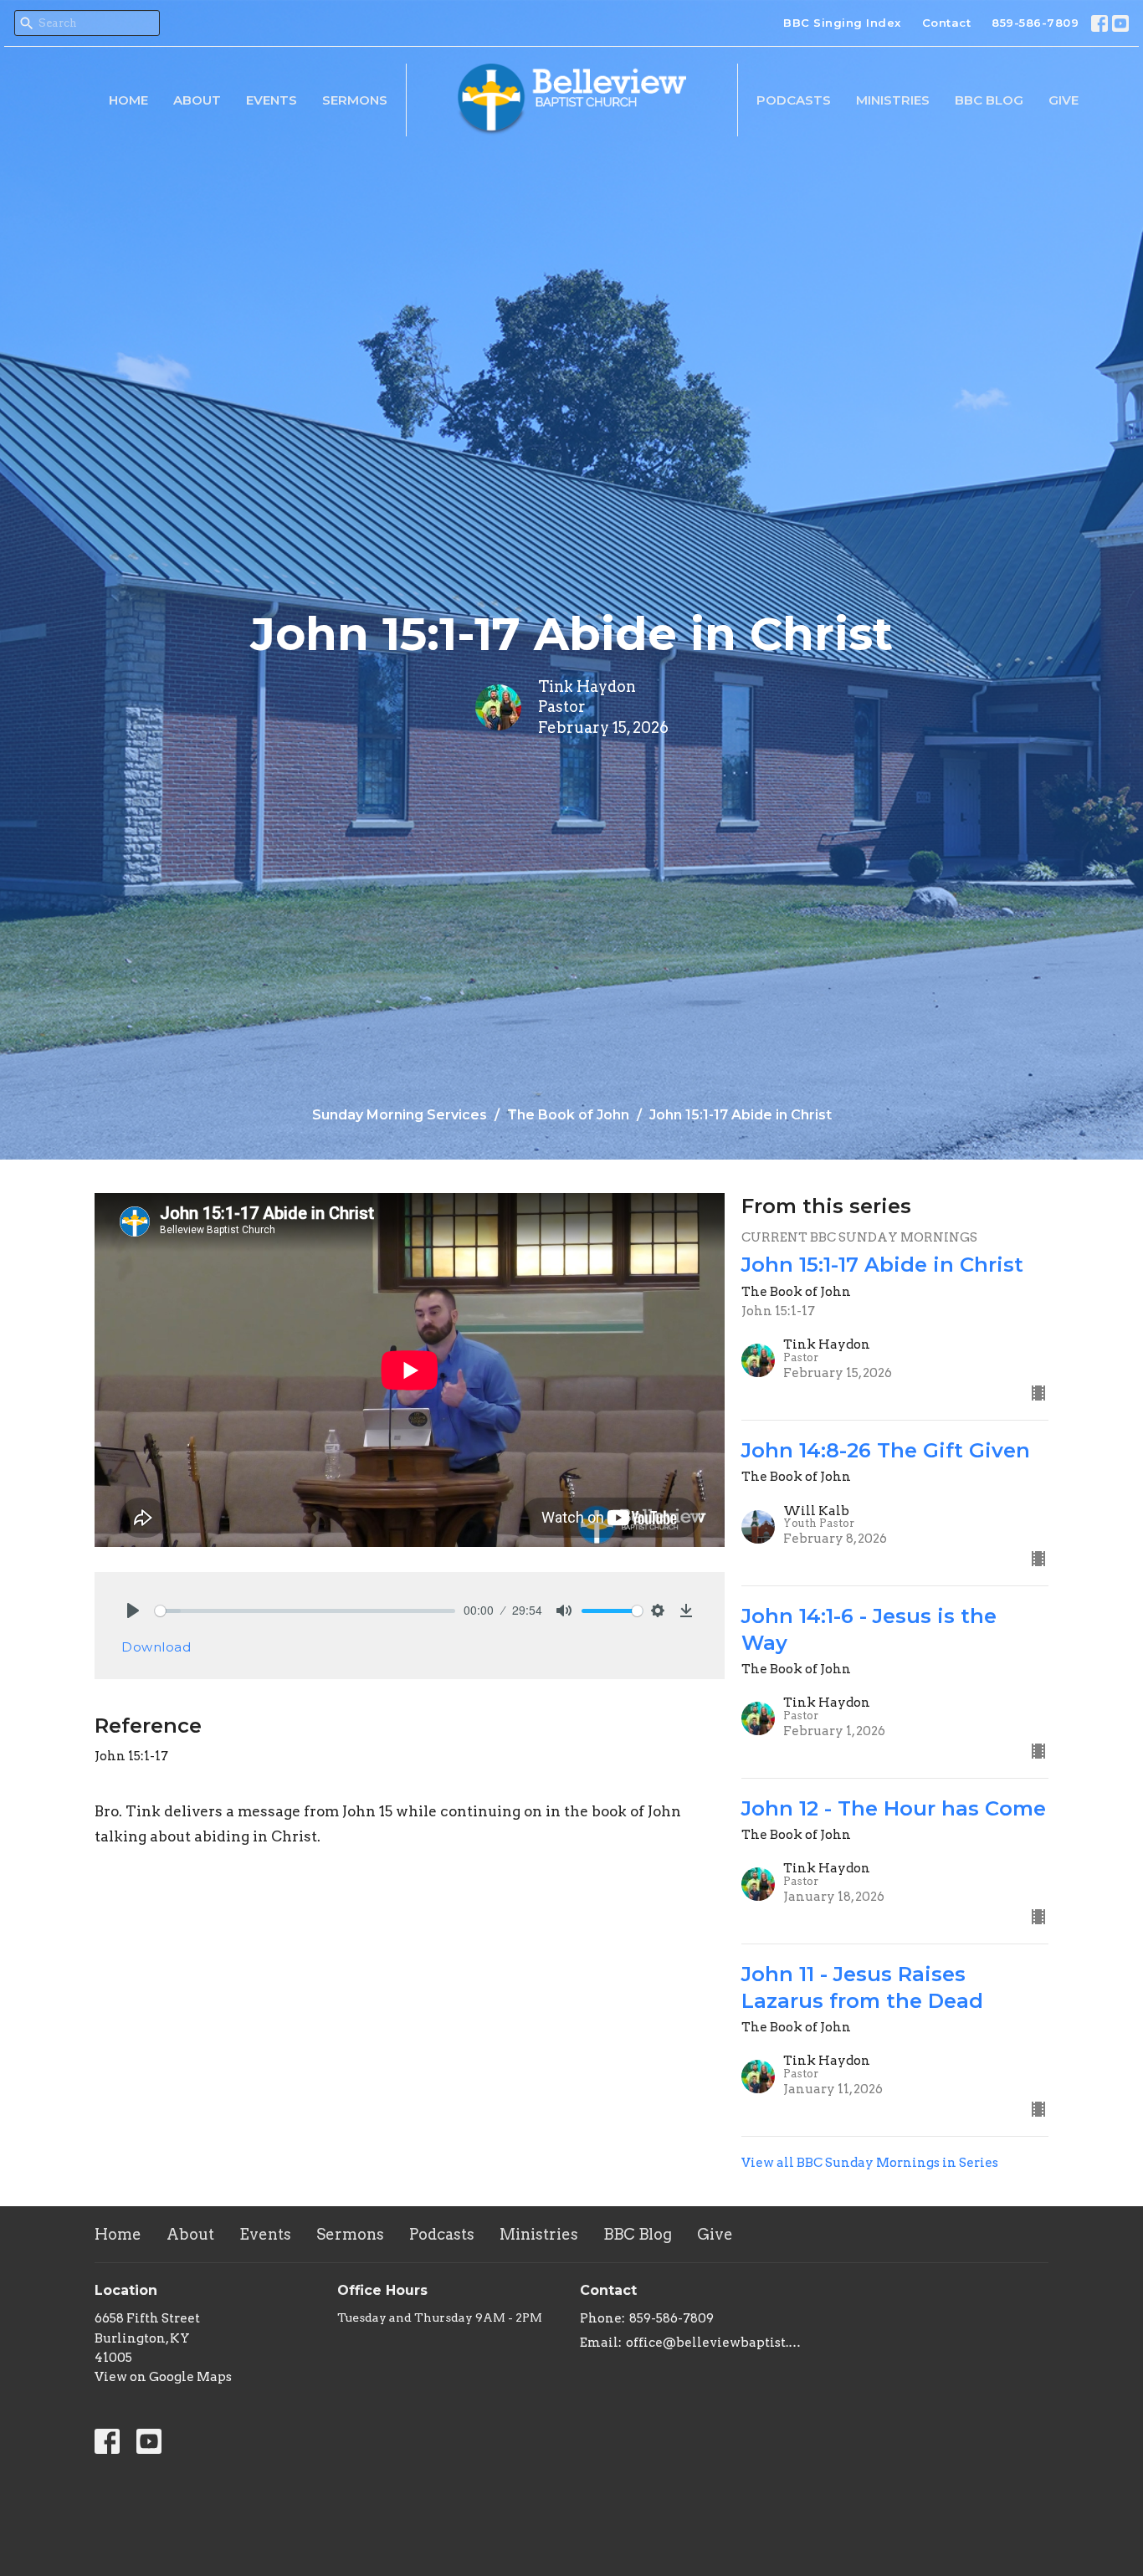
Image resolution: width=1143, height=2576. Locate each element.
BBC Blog (989, 100)
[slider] (305, 1611)
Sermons (355, 100)
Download (156, 1647)
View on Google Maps (163, 2377)
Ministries (893, 100)
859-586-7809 (1035, 23)
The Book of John (568, 1115)
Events (272, 100)
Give (1064, 100)
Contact (947, 23)
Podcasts (794, 100)
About (197, 100)
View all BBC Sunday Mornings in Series (870, 2163)
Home (128, 100)
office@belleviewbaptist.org (716, 2343)
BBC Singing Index (842, 23)
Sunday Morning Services (400, 1115)
